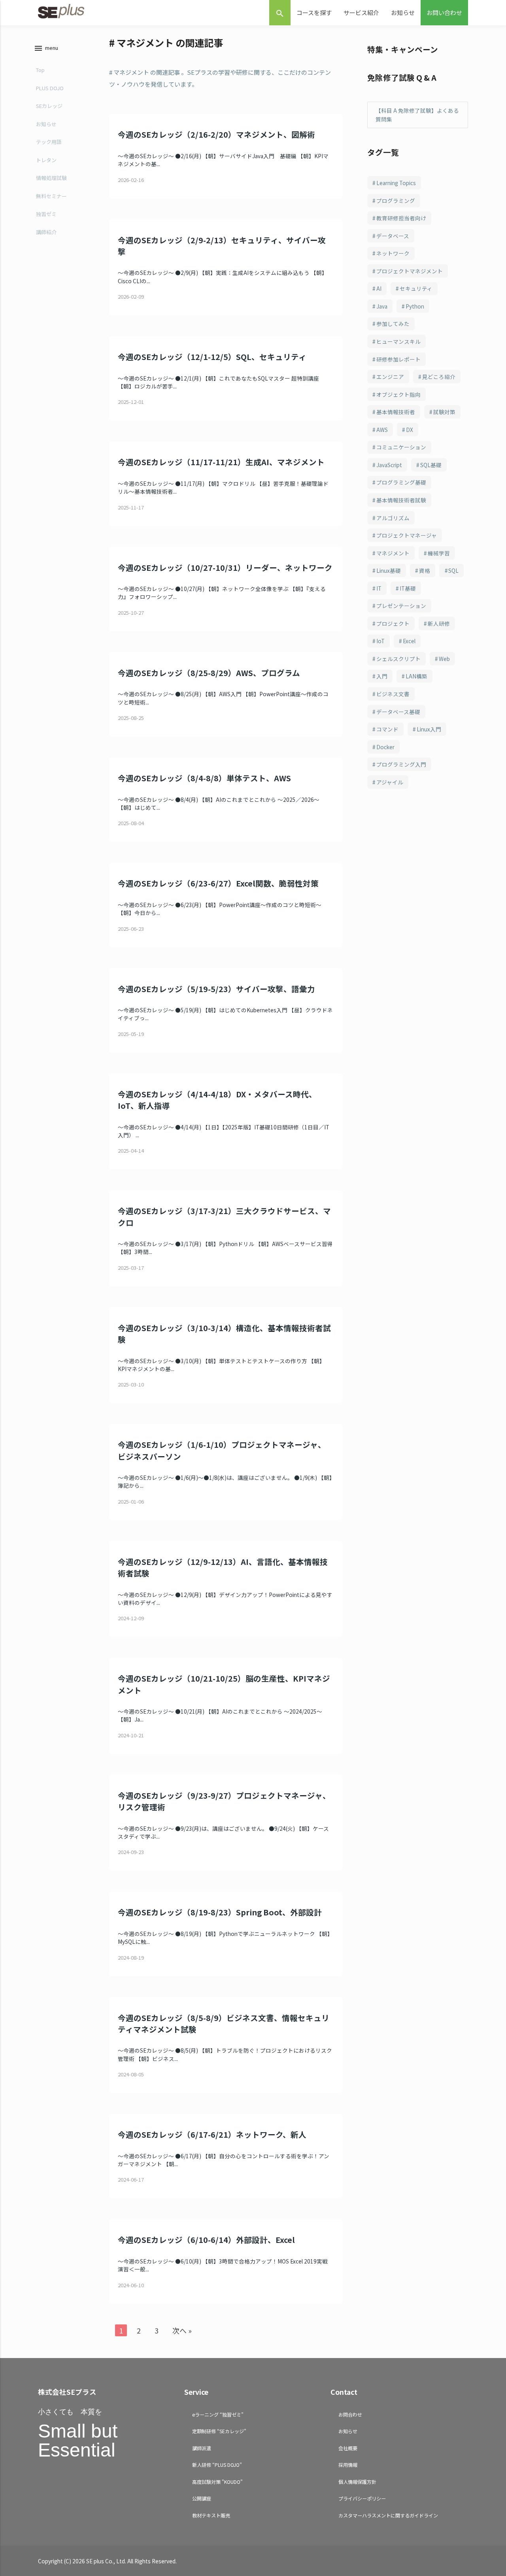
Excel (409, 641)
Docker (385, 747)
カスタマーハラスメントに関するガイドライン (388, 2515)
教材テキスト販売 (211, 2515)
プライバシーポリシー (362, 2498)
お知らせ (403, 12)
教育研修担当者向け (401, 218)
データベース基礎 (398, 712)
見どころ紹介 (439, 377)
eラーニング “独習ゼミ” (218, 2414)
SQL (453, 570)
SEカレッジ (49, 106)
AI (379, 288)
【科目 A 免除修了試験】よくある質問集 (417, 115)
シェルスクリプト (398, 659)
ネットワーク (393, 253)
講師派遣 (202, 2448)
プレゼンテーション (401, 606)
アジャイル (390, 782)
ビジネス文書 (393, 694)
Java (382, 306)
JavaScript (389, 465)
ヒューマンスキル (398, 341)
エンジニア (390, 377)
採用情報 (348, 2465)
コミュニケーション (401, 447)
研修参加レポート (398, 359)
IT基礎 (408, 588)
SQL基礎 (431, 465)
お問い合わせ (444, 12)
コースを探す (314, 12)
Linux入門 (429, 729)
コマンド (387, 729)
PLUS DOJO (50, 88)
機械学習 (439, 553)
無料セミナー (51, 196)
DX (410, 430)
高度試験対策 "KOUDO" (217, 2482)
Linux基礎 (389, 570)
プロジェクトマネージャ (407, 535)
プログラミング (396, 201)
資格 (425, 570)
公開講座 (202, 2498)
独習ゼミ (46, 214)
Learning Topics (396, 183)
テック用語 (49, 142)
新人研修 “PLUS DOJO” (217, 2465)
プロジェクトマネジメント (410, 271)
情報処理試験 (51, 178)
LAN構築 (416, 676)
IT (379, 588)
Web (444, 659)
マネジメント (393, 553)
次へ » (182, 2330)
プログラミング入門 (401, 764)
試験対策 (444, 412)
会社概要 (348, 2448)
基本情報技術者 (396, 412)
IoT (380, 641)
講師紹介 (46, 232)
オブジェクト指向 (398, 394)
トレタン (46, 160)
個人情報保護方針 (357, 2482)
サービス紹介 (361, 12)
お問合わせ (350, 2414)
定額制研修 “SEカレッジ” (219, 2431)
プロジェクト (393, 623)
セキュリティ (416, 288)
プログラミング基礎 (401, 482)
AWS (382, 430)
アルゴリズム (393, 518)
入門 (382, 676)
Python (415, 306)
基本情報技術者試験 (401, 500)
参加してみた (393, 324)
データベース (393, 236)
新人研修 (439, 623)
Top (40, 70)
